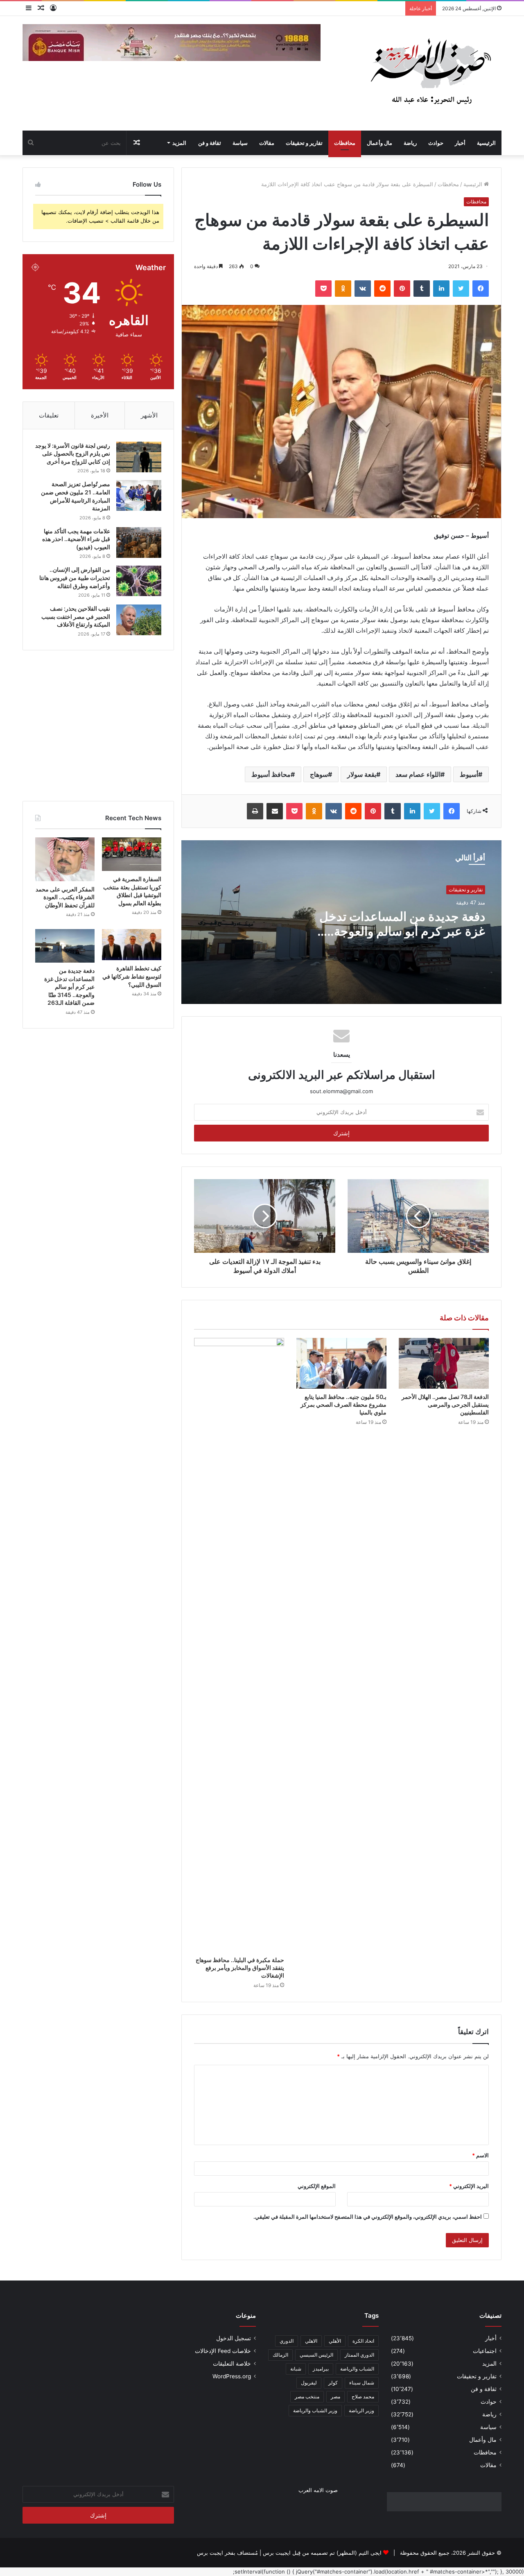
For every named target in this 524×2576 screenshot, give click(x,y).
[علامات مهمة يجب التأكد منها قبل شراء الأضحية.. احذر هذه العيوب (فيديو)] (139, 542)
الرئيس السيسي (316, 2355)
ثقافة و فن (210, 143)
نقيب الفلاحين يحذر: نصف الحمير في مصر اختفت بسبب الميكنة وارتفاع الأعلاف (76, 616)
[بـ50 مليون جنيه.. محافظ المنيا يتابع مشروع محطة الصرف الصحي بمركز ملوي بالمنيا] (341, 1363)
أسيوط (469, 774)
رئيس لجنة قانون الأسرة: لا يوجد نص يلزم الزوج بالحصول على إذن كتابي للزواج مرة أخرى (73, 453)
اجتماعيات (485, 2351)
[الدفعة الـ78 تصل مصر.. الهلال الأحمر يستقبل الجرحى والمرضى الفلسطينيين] (444, 1363)
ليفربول (309, 2383)
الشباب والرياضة (357, 2369)
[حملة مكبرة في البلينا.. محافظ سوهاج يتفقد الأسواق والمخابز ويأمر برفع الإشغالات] (239, 1645)
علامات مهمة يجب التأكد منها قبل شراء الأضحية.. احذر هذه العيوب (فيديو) (76, 539)
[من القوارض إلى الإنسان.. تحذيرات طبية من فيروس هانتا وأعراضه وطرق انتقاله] (139, 581)
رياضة (410, 143)
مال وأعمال (379, 143)
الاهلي (311, 2341)
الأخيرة (100, 415)
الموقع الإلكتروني (317, 2186)
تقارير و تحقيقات (304, 143)
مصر (335, 2397)
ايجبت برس (210, 2553)
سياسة (240, 143)
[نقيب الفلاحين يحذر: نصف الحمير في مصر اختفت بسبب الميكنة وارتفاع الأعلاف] (139, 620)
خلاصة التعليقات (232, 2364)
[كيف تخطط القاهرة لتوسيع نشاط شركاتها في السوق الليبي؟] (132, 945)
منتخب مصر (307, 2397)
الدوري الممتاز (359, 2355)
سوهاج (319, 774)
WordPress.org (232, 2376)
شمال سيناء (362, 2383)
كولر (333, 2383)
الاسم (480, 2155)
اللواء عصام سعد (418, 774)
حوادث (436, 143)
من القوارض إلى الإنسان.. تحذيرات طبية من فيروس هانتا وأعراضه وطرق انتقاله (75, 577)
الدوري (287, 2341)
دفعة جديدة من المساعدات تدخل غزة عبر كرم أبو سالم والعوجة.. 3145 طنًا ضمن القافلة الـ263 (402, 931)
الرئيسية (486, 143)
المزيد (179, 143)
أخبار (460, 143)
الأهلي (335, 2341)
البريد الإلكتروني (469, 2186)
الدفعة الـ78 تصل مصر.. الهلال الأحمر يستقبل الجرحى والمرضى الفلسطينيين (445, 1404)
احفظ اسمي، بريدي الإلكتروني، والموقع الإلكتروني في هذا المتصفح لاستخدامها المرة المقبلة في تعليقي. (368, 2217)
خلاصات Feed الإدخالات (223, 2351)
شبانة (296, 2369)
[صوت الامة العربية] (430, 73)
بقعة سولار (362, 774)
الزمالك (280, 2355)
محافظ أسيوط (271, 774)
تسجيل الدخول (234, 2338)
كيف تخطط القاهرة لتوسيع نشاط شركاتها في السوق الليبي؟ (132, 976)
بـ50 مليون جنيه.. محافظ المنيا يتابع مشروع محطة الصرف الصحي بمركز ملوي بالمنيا (343, 1404)
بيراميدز (321, 2369)
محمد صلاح (363, 2397)
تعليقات (49, 415)
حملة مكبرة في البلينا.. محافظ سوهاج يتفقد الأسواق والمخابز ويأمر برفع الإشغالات (240, 1968)
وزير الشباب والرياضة (315, 2410)
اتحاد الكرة (363, 2341)
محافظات (345, 143)
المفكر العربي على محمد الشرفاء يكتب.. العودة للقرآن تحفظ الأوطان (65, 897)
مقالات (267, 143)
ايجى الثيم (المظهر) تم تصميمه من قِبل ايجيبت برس (322, 2553)
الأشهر (149, 415)
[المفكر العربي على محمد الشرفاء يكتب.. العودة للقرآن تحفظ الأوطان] (65, 859)
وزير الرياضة (361, 2410)
